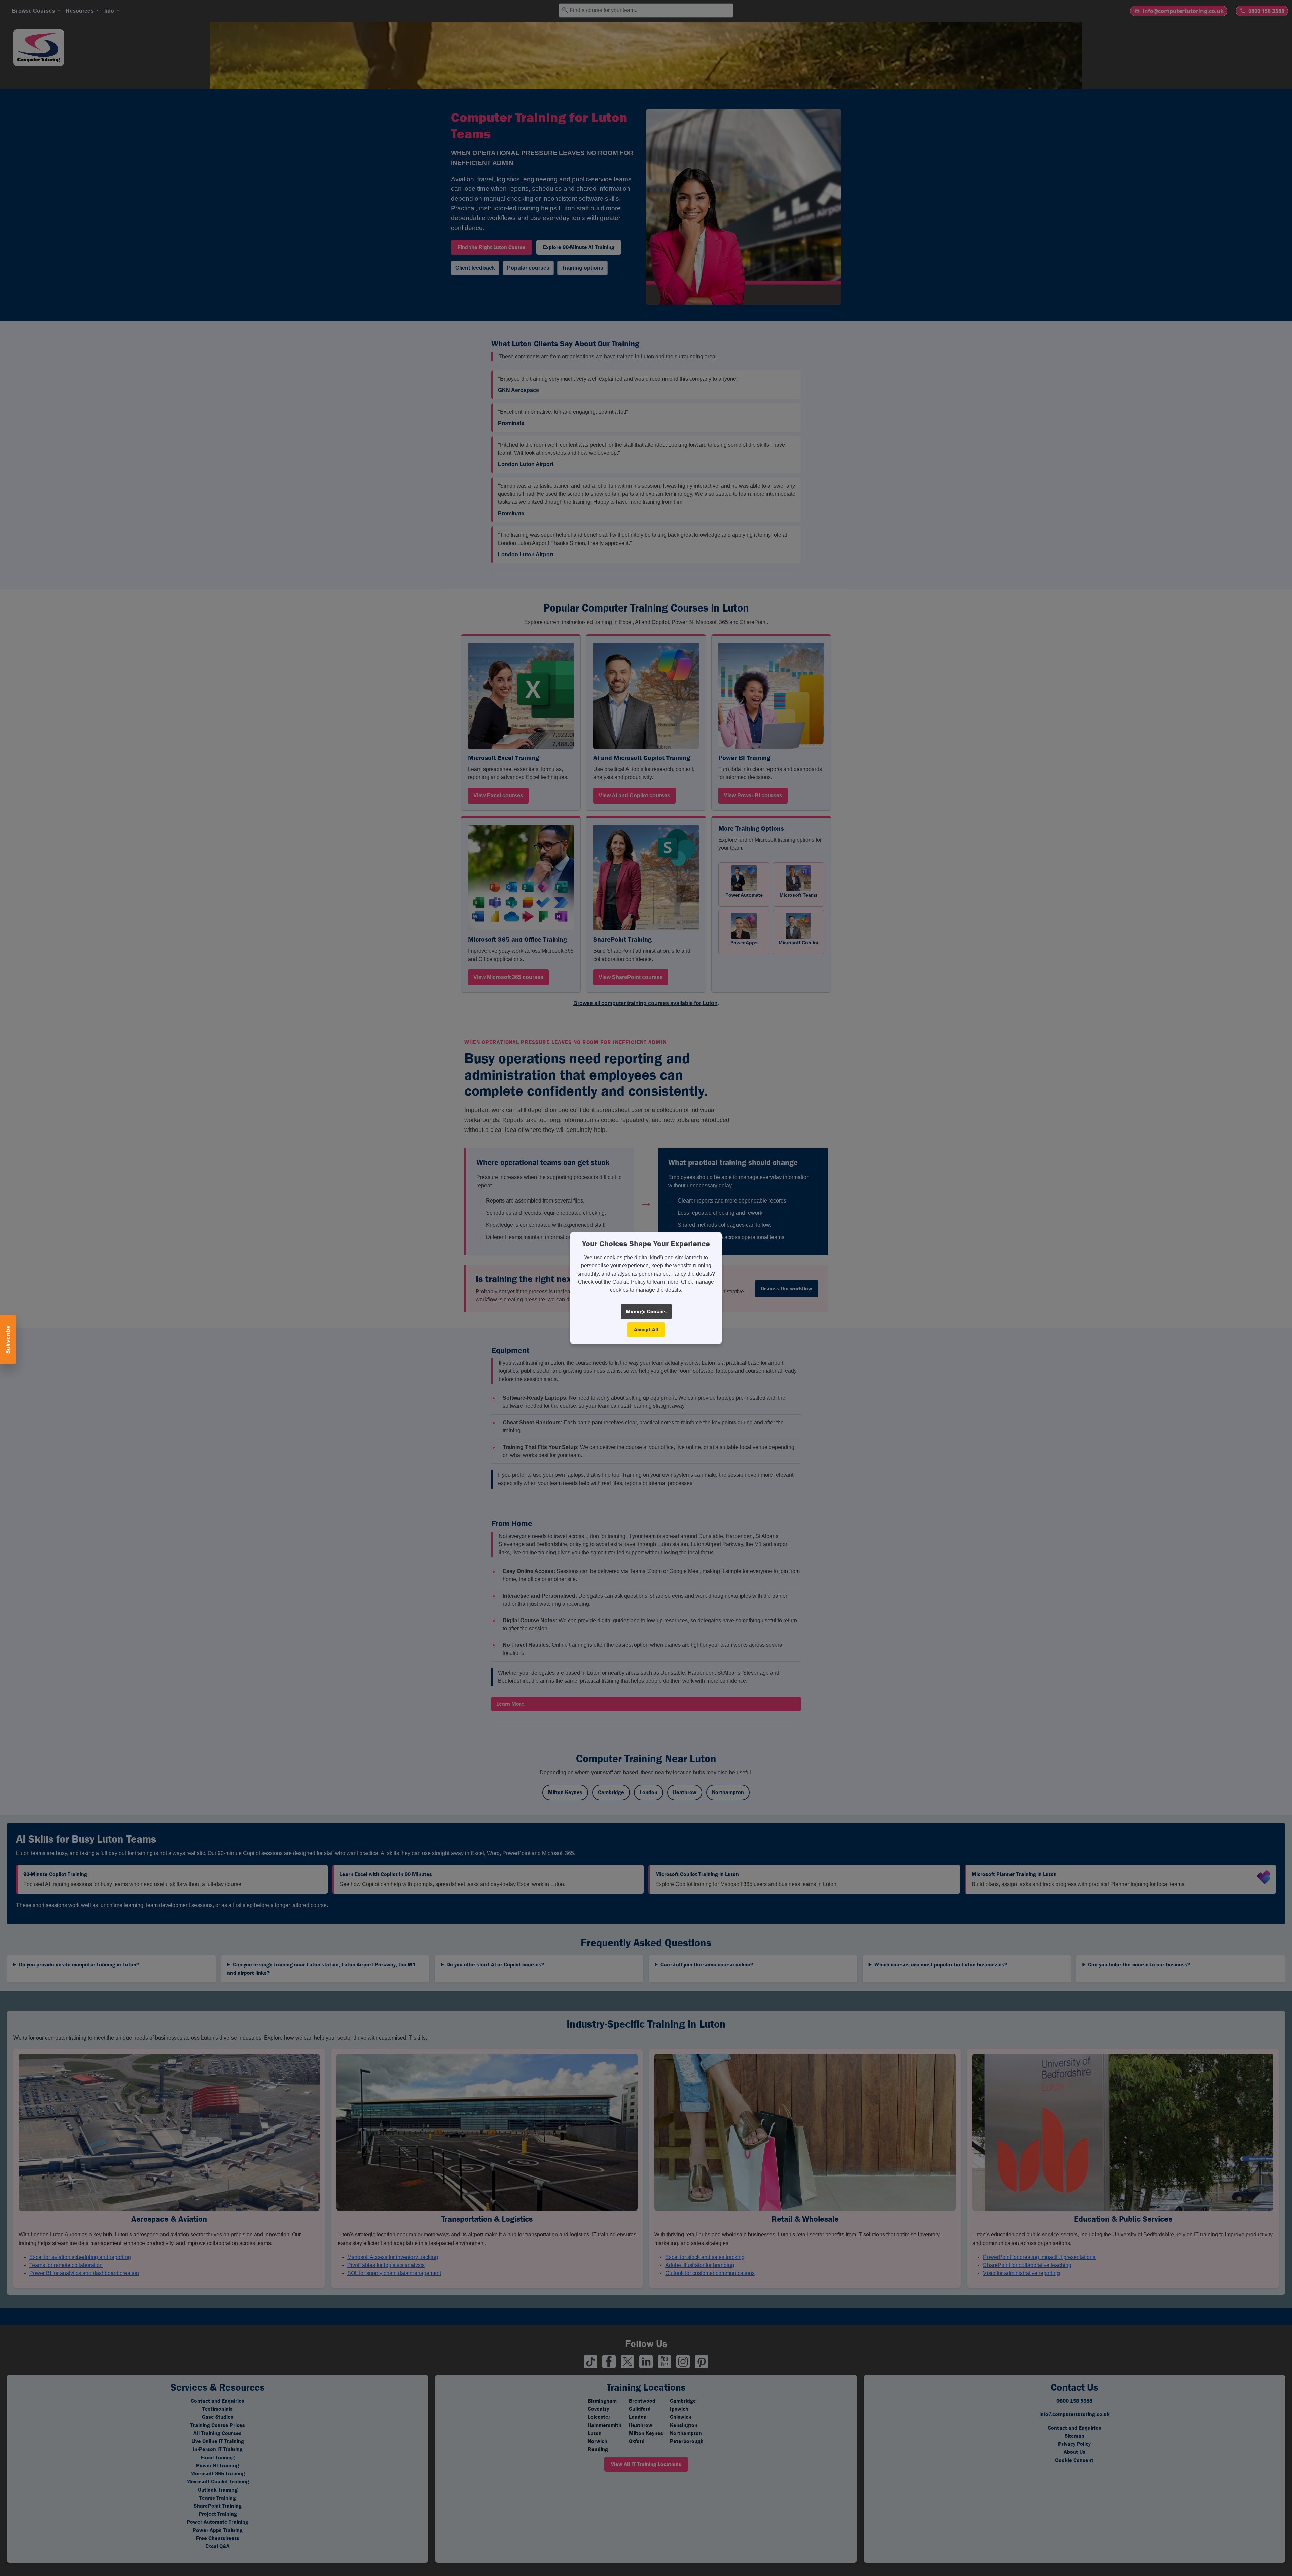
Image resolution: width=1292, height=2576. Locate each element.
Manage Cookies (646, 1311)
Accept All (646, 1330)
